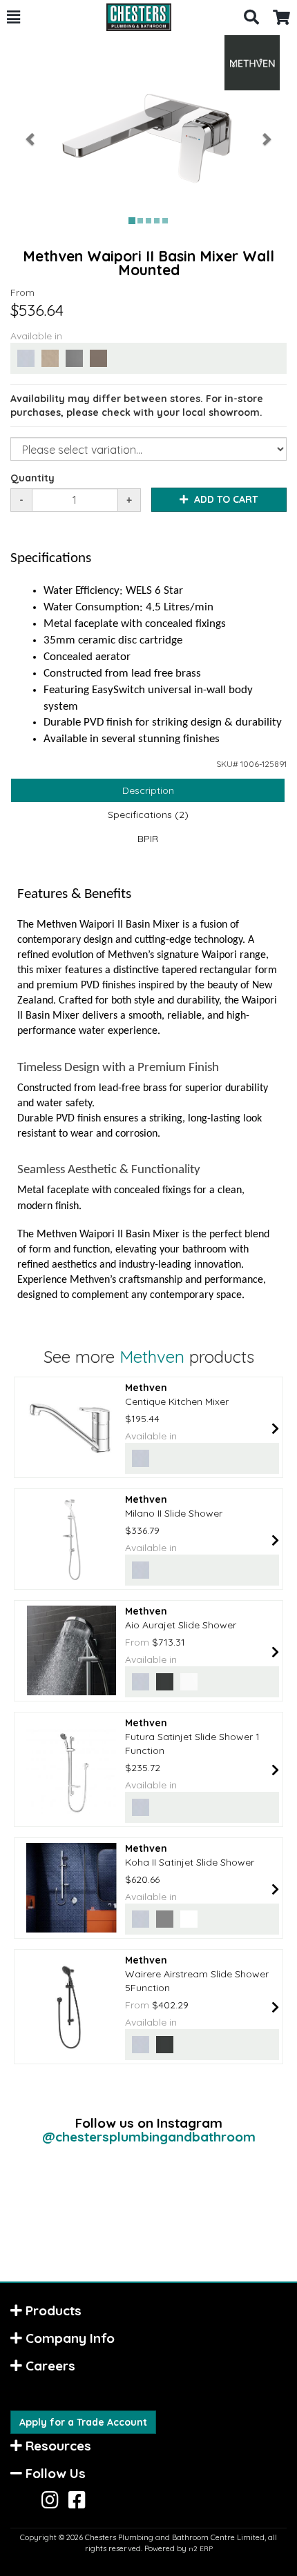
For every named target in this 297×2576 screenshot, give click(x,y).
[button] (13, 17)
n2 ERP (201, 2549)
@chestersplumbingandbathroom (149, 2137)
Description (148, 790)
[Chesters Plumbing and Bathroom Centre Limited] (132, 17)
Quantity (32, 478)
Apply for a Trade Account (83, 2422)
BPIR (148, 839)
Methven (152, 1357)
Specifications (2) (148, 815)
